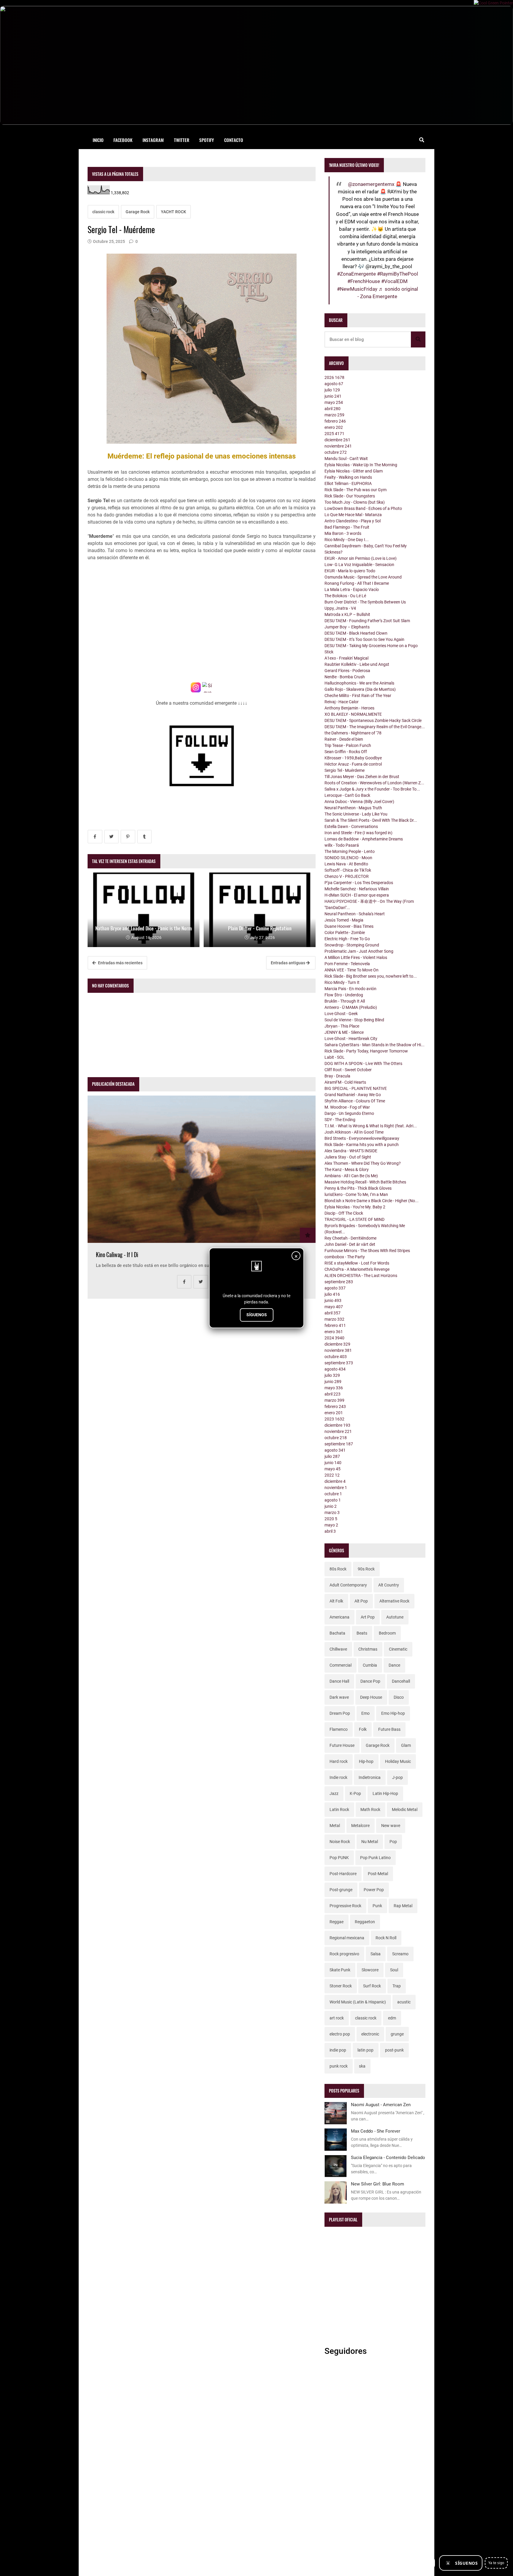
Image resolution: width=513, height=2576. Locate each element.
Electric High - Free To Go (347, 939)
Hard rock (339, 1761)
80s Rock (338, 1569)
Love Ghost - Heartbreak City (351, 1039)
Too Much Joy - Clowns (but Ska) (355, 502)
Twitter (182, 140)
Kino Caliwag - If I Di (117, 1255)
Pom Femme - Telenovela (347, 964)
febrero (335, 421)
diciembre (337, 440)
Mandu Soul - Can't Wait (346, 459)
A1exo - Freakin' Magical (346, 658)
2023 (334, 1419)
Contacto (234, 140)
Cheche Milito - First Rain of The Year (358, 696)
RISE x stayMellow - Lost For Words (357, 1263)
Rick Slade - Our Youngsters (350, 496)
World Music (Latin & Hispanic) (358, 2002)
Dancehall (401, 1681)
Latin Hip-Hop (385, 1793)
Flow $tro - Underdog (344, 995)
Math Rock (370, 1809)
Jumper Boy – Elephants (347, 627)
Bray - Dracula (337, 1076)
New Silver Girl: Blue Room (377, 2184)
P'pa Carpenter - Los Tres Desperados (359, 883)
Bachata (337, 1633)
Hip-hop (366, 1761)
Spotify (207, 140)
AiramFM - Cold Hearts (345, 1082)
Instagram (153, 140)
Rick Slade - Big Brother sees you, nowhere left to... (371, 976)
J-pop (398, 1777)
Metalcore (360, 1826)
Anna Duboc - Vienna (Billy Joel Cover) (359, 802)
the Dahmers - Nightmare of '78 (353, 733)
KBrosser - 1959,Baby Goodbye (353, 758)
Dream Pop (340, 1713)
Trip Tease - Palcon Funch (348, 745)
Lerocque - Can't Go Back (347, 795)
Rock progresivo (344, 1954)
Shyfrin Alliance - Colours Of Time (355, 1101)
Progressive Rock (345, 1906)
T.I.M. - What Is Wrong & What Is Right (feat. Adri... (371, 1126)
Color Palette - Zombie (345, 933)
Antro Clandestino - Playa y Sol (353, 521)
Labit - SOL (335, 1057)
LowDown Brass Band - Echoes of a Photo (363, 508)
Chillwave (338, 1649)
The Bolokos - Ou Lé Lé (345, 596)
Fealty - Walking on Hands (348, 477)
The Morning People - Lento (350, 851)
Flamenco (339, 1729)
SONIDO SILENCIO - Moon (348, 858)
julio (332, 390)
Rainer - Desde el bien (344, 739)
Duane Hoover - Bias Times (349, 926)
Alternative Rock (394, 1601)
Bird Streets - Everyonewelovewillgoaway (362, 1138)
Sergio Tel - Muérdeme (345, 770)
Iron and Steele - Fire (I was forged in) (358, 833)
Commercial (341, 1665)
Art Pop (368, 1617)
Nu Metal (370, 1842)
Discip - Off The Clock (344, 1213)
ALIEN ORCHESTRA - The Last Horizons (361, 1276)
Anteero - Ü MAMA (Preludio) (351, 1007)
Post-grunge (341, 1890)
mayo (334, 402)
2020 (331, 1519)
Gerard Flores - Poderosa (347, 671)
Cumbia (370, 1665)
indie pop (338, 2050)
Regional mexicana (347, 1938)
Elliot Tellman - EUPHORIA (348, 483)
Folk (363, 1729)
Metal (335, 1826)
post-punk (394, 2050)
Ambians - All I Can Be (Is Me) (351, 1176)
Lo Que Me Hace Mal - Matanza (353, 515)
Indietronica (370, 1777)
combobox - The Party (345, 1257)
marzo (334, 415)
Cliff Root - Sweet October (348, 1070)
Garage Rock (138, 212)
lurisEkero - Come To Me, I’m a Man (356, 1194)
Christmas (368, 1649)
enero (334, 427)
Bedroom (387, 1633)
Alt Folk (336, 1601)
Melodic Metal (405, 1809)
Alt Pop (361, 1601)
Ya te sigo (496, 2563)
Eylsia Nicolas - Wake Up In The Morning (361, 465)
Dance (394, 1665)
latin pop (365, 2050)
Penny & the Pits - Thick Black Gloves (358, 1188)
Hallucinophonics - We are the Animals (359, 683)
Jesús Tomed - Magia (344, 920)
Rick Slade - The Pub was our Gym (356, 490)
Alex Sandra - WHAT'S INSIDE (351, 1151)
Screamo (400, 1954)
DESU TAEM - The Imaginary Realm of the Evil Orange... (375, 727)
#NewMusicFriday (357, 289)
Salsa (376, 1954)
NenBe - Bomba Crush (345, 677)
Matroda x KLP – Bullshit (347, 614)
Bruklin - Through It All (345, 1001)
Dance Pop (370, 1681)
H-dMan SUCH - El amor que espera (357, 895)
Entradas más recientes (120, 963)
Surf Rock (372, 1986)
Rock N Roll (386, 1938)
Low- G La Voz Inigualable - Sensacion (359, 565)
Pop (393, 1842)
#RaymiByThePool (398, 274)
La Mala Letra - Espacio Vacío (352, 590)
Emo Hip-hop (393, 1713)
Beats (362, 1633)
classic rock (103, 212)
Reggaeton (365, 1922)
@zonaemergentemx (371, 184)
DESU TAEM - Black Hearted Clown (356, 633)
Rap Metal (403, 1906)
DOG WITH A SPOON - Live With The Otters (363, 1063)
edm (392, 2018)
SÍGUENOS (257, 1315)
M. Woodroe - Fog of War (347, 1107)
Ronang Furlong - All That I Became (357, 583)
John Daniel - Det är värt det (350, 1244)
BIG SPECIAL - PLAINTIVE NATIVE (356, 1088)
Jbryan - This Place (342, 1026)
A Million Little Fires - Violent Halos (356, 957)
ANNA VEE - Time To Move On (351, 970)
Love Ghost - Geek (341, 1014)
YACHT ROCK (174, 212)
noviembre (338, 446)
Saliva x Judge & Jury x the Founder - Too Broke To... (372, 789)
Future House (342, 1745)
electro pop (340, 2034)
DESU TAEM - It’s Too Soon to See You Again (364, 639)
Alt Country (389, 1585)
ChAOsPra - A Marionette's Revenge (357, 1269)
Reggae (337, 1922)
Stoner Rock (341, 1986)
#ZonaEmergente (356, 274)
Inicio (98, 140)
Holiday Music (398, 1761)
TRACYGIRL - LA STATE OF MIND (354, 1219)
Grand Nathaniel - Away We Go (353, 1095)
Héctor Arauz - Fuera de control (353, 764)
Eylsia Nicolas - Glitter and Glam (354, 471)
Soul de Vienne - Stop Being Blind (354, 1020)
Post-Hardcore (343, 1874)
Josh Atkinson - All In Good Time (354, 1132)
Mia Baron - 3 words (343, 533)
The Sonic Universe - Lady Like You (356, 814)
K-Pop (355, 1793)
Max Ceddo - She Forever (376, 2131)
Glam (406, 1745)
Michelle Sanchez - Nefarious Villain (357, 889)
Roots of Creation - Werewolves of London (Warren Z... (374, 783)
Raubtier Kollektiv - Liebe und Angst (357, 664)
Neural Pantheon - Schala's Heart (355, 914)
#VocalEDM (394, 281)
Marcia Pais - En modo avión (350, 989)
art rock (337, 2018)
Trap (397, 1986)
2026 (334, 377)
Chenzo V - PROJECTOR (347, 876)
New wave (391, 1826)
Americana (339, 1617)
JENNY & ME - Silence (344, 1032)
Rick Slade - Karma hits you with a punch (362, 1145)
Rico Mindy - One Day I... (347, 540)
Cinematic (398, 1649)
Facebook (123, 140)
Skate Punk (340, 1970)
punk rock (339, 2066)
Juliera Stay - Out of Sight (348, 1157)
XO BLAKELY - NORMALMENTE (353, 714)
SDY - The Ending (340, 1120)
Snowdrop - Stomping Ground (352, 945)
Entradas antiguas (288, 963)
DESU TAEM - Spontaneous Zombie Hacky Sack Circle (373, 720)
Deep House (371, 1697)
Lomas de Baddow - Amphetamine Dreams (364, 839)
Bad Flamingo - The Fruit (347, 527)
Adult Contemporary (348, 1585)
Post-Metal (378, 1874)
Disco (399, 1697)
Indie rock (338, 1777)
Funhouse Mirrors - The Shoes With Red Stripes (367, 1251)
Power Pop (374, 1890)
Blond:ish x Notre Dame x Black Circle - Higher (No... (372, 1201)
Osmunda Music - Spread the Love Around (363, 577)
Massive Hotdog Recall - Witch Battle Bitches (365, 1182)
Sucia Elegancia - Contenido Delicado (388, 2158)
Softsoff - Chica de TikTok (348, 870)
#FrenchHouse (364, 281)
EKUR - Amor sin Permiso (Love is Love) (361, 558)
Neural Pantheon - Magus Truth (353, 808)
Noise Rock (340, 1842)
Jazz (334, 1793)
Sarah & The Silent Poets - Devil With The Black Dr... (371, 820)
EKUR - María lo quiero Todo (350, 571)
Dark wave (339, 1697)
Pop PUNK (339, 1858)
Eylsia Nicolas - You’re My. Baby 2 (355, 1207)
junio (333, 396)
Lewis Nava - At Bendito (346, 864)
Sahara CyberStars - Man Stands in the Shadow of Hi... (375, 1045)
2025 (334, 434)
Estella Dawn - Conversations (351, 826)
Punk (377, 1906)
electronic (370, 2034)
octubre (336, 452)
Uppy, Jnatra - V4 (340, 608)
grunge (397, 2034)
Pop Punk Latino (375, 1858)
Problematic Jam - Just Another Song (359, 951)
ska (362, 2066)
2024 (334, 1338)
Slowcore (370, 1970)
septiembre (339, 1282)
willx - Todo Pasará (342, 845)
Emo (365, 1713)
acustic (404, 2002)
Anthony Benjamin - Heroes (349, 708)
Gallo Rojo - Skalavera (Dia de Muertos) (360, 689)
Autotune (395, 1617)
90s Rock (366, 1569)
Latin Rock (339, 1809)
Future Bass (389, 1729)
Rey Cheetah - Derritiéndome (350, 1238)
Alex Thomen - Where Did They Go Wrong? (363, 1163)
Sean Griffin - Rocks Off (346, 752)
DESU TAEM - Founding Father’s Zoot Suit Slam (367, 621)
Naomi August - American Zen (381, 2105)
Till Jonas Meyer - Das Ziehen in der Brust (362, 777)
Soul (394, 1970)
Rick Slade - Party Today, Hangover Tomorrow (366, 1051)
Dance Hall (339, 1681)
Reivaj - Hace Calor (342, 702)
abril (332, 409)
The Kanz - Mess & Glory (347, 1170)
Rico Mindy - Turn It (342, 982)
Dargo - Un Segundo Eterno (349, 1113)
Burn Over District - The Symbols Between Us (365, 602)
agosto (334, 384)
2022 (332, 1475)
